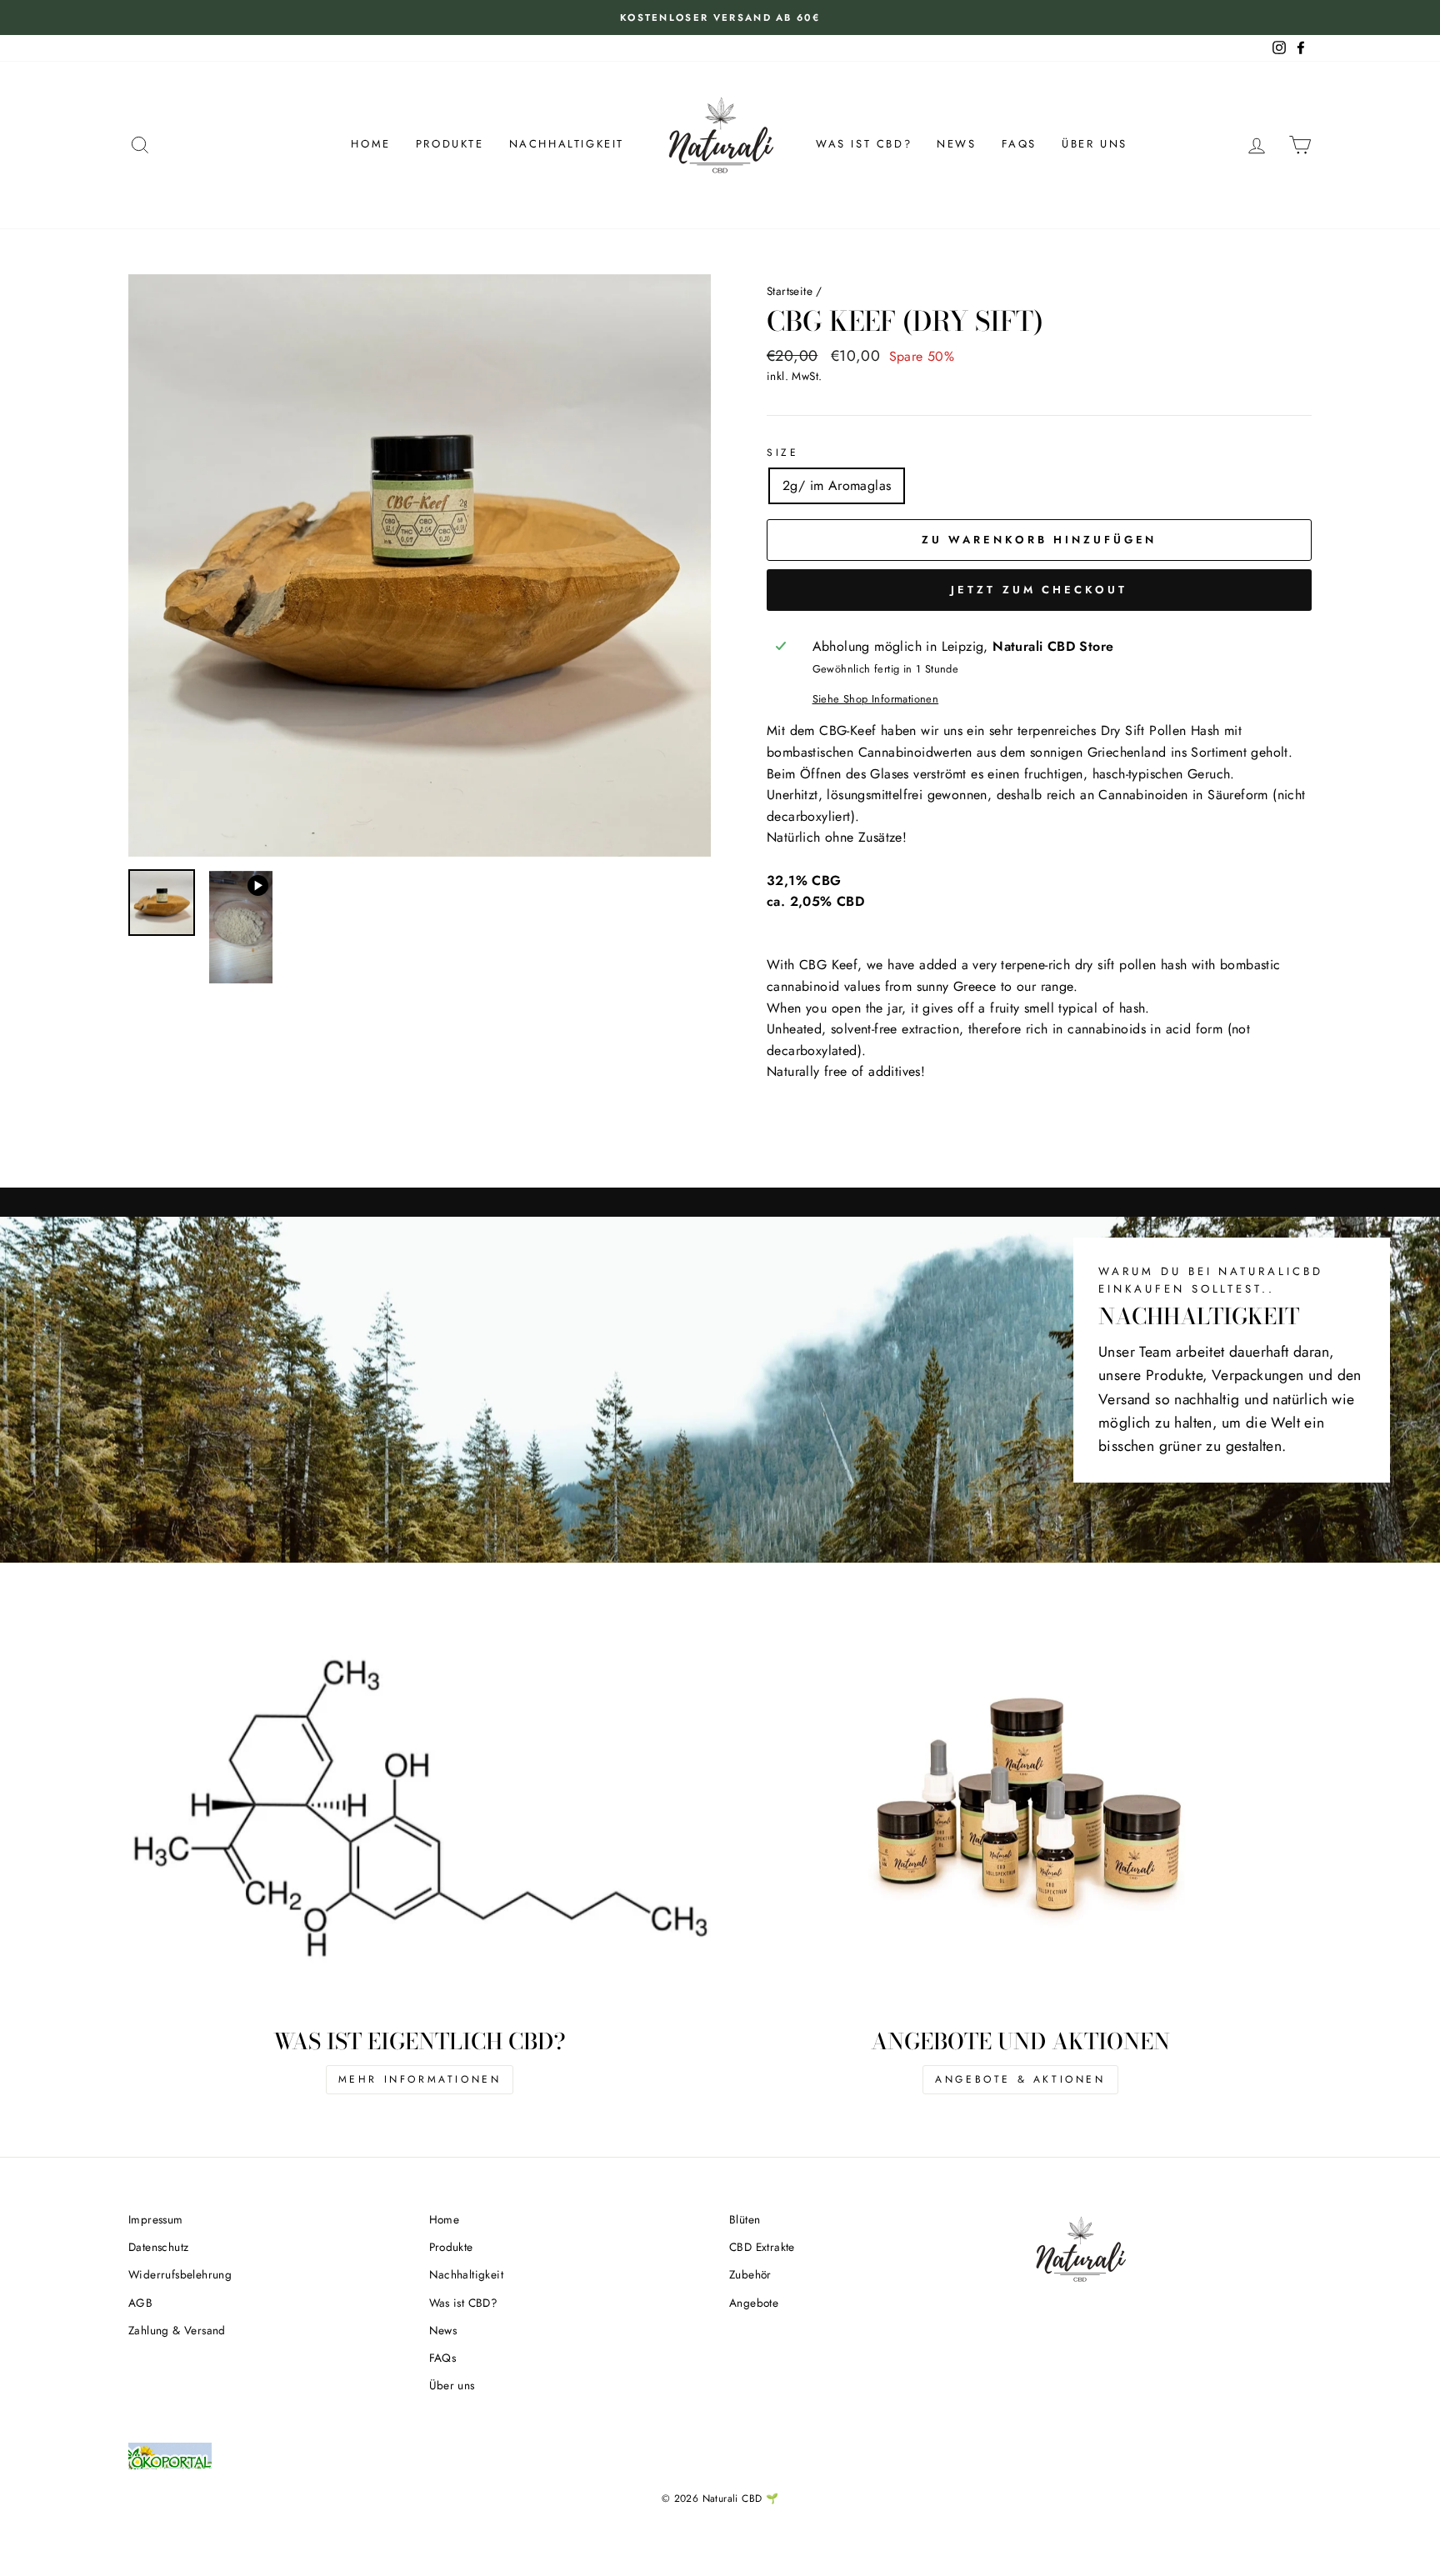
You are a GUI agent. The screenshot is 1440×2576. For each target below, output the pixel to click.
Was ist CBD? (864, 144)
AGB (140, 2303)
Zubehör (750, 2274)
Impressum (156, 2219)
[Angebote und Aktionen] (1020, 1820)
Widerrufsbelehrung (180, 2274)
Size (782, 453)
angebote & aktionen (1020, 2079)
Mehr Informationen (420, 2079)
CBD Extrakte (762, 2247)
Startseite (790, 291)
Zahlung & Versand (177, 2330)
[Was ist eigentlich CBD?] (420, 1820)
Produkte (450, 144)
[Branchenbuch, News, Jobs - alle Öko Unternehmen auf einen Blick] (170, 2475)
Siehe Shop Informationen (876, 699)
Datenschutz (158, 2247)
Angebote (754, 2303)
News (956, 144)
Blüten (745, 2219)
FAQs (1019, 144)
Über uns (1095, 144)
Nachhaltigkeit (567, 144)
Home (370, 144)
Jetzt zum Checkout (1039, 590)
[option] (720, 18)
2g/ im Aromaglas (837, 485)
